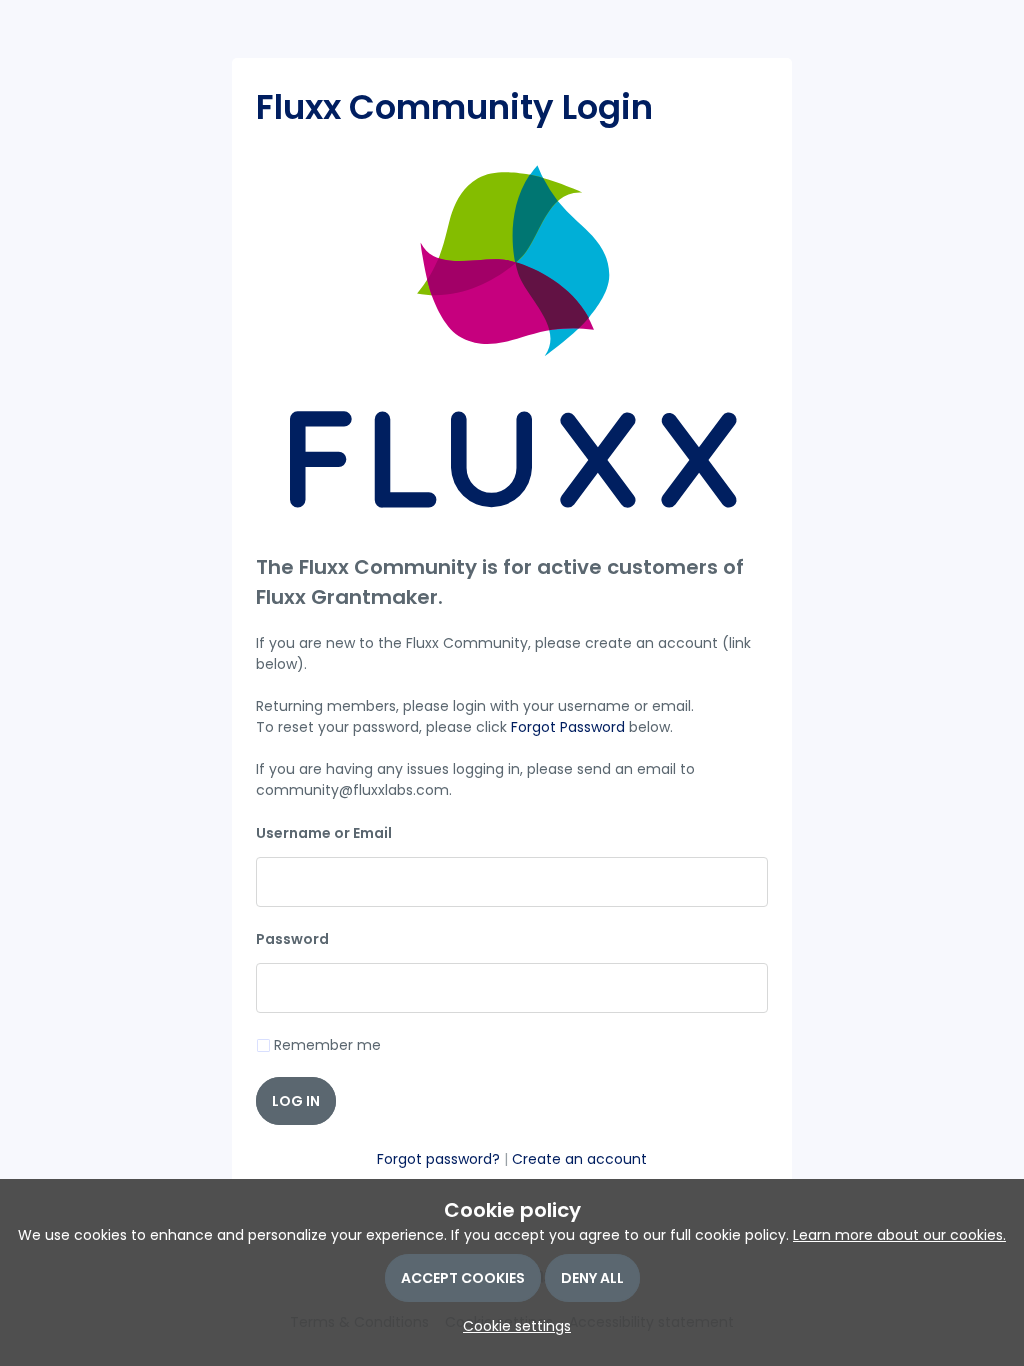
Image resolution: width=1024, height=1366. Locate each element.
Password (292, 939)
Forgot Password (568, 727)
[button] (512, 1326)
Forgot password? (438, 1159)
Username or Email (324, 833)
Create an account (579, 1159)
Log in (296, 1101)
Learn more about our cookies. (899, 1235)
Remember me (327, 1045)
